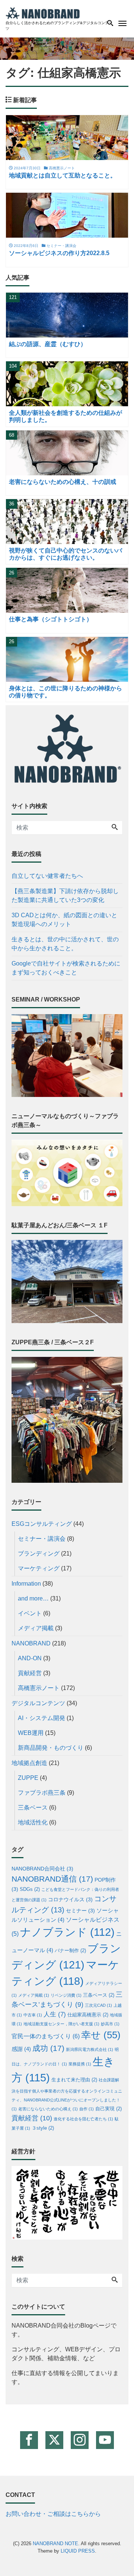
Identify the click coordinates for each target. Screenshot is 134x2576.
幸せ (101, 2035)
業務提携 (80, 2064)
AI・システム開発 (42, 1718)
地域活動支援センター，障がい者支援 (61, 2024)
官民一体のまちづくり (46, 2036)
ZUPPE (28, 1778)
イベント (30, 1613)
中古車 (33, 2015)
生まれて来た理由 (74, 2080)
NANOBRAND (31, 1643)
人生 (55, 2014)
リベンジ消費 (66, 1995)
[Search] (115, 828)
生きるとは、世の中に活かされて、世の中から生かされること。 (65, 944)
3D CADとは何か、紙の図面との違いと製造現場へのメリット (64, 920)
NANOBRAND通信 (52, 1879)
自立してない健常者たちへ (47, 876)
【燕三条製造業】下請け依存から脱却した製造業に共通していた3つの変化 (65, 895)
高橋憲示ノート (39, 1688)
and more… (33, 1598)
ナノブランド (67, 1932)
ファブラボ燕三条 (42, 1793)
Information (26, 1584)
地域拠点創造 (29, 1763)
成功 (48, 2048)
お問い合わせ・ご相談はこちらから (53, 2514)
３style (43, 2128)
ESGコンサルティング (42, 1524)
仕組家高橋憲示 (88, 2015)
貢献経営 (30, 1673)
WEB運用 (31, 1733)
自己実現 (109, 2109)
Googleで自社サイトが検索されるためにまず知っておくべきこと (66, 968)
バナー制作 (70, 1951)
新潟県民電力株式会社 (90, 2049)
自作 (87, 2109)
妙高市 (110, 2024)
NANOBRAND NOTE (55, 2544)
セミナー (80, 1911)
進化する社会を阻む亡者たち (83, 2119)
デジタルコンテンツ (38, 1703)
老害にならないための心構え (48, 2109)
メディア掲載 (36, 1628)
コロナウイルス (70, 1900)
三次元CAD (98, 2005)
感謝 (21, 2049)
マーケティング (39, 1568)
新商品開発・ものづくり (51, 1748)
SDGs (30, 1889)
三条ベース (33, 1808)
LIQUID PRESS (78, 2551)
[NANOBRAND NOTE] (43, 12)
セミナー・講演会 (42, 1539)
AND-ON (30, 1658)
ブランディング (39, 1554)
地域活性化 (33, 1822)
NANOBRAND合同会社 (42, 1869)
